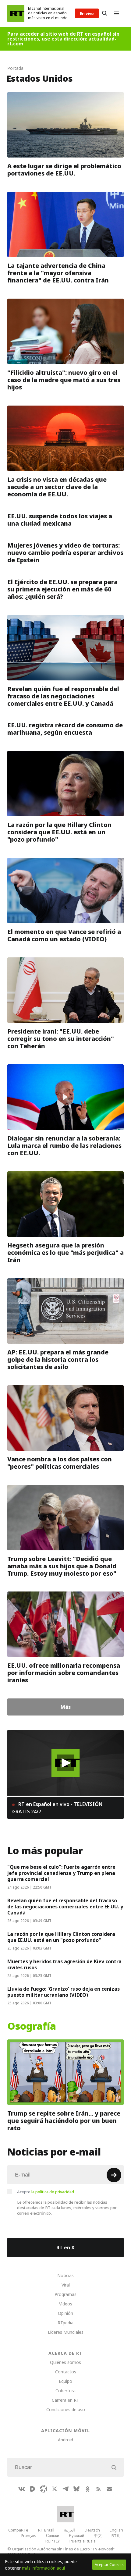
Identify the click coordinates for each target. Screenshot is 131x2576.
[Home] (16, 13)
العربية (69, 2530)
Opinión (65, 2313)
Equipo (65, 2381)
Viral (66, 2285)
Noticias (65, 2275)
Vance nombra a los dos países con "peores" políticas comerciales (60, 1463)
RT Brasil (46, 2530)
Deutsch (92, 2530)
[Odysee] (44, 2489)
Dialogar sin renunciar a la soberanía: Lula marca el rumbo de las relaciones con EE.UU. (64, 1146)
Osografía (32, 2026)
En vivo (87, 13)
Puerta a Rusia (83, 2541)
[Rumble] (33, 2489)
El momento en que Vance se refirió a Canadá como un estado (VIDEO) (64, 935)
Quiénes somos (65, 2362)
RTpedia (65, 2323)
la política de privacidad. (53, 2192)
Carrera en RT (65, 2400)
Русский (76, 2535)
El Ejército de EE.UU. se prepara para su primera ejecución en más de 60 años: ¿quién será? (62, 589)
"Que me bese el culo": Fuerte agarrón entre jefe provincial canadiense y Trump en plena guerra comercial (61, 1873)
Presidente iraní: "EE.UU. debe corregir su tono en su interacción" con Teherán (61, 1039)
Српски (53, 2535)
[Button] (104, 13)
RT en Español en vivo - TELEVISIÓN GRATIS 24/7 (57, 1808)
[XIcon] (55, 2489)
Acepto (46, 2192)
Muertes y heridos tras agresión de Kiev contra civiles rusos (64, 1964)
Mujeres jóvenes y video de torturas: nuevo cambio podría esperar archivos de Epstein (65, 553)
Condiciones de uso (66, 2409)
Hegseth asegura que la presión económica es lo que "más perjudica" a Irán (65, 1253)
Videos (66, 2304)
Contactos (66, 2372)
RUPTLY (53, 2541)
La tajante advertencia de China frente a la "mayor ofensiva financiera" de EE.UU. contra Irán (58, 273)
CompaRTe (18, 2530)
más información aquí (43, 2568)
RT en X (65, 2248)
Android (65, 2440)
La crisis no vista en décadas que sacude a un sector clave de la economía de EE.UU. (57, 487)
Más (66, 1707)
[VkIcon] (22, 2489)
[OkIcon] (87, 2489)
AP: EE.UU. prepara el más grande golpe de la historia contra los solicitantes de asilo (58, 1360)
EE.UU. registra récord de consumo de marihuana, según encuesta (65, 729)
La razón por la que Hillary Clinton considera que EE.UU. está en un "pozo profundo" (59, 832)
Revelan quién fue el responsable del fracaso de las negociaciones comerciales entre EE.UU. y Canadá (63, 696)
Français (29, 2535)
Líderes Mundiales (66, 2332)
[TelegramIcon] (65, 2489)
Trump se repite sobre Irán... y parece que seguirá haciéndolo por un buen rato (64, 2121)
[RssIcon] (98, 2489)
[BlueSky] (76, 2489)
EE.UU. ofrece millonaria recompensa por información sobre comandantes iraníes (64, 1673)
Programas (65, 2294)
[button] (66, 1763)
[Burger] (116, 13)
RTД (115, 2535)
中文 (98, 2535)
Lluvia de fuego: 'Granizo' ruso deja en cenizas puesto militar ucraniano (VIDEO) (64, 1992)
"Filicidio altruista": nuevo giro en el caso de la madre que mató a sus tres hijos (64, 380)
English (116, 2530)
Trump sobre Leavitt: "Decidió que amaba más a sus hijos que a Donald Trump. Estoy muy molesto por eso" (62, 1566)
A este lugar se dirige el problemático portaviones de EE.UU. (64, 170)
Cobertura (65, 2391)
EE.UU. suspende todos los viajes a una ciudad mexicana (60, 520)
